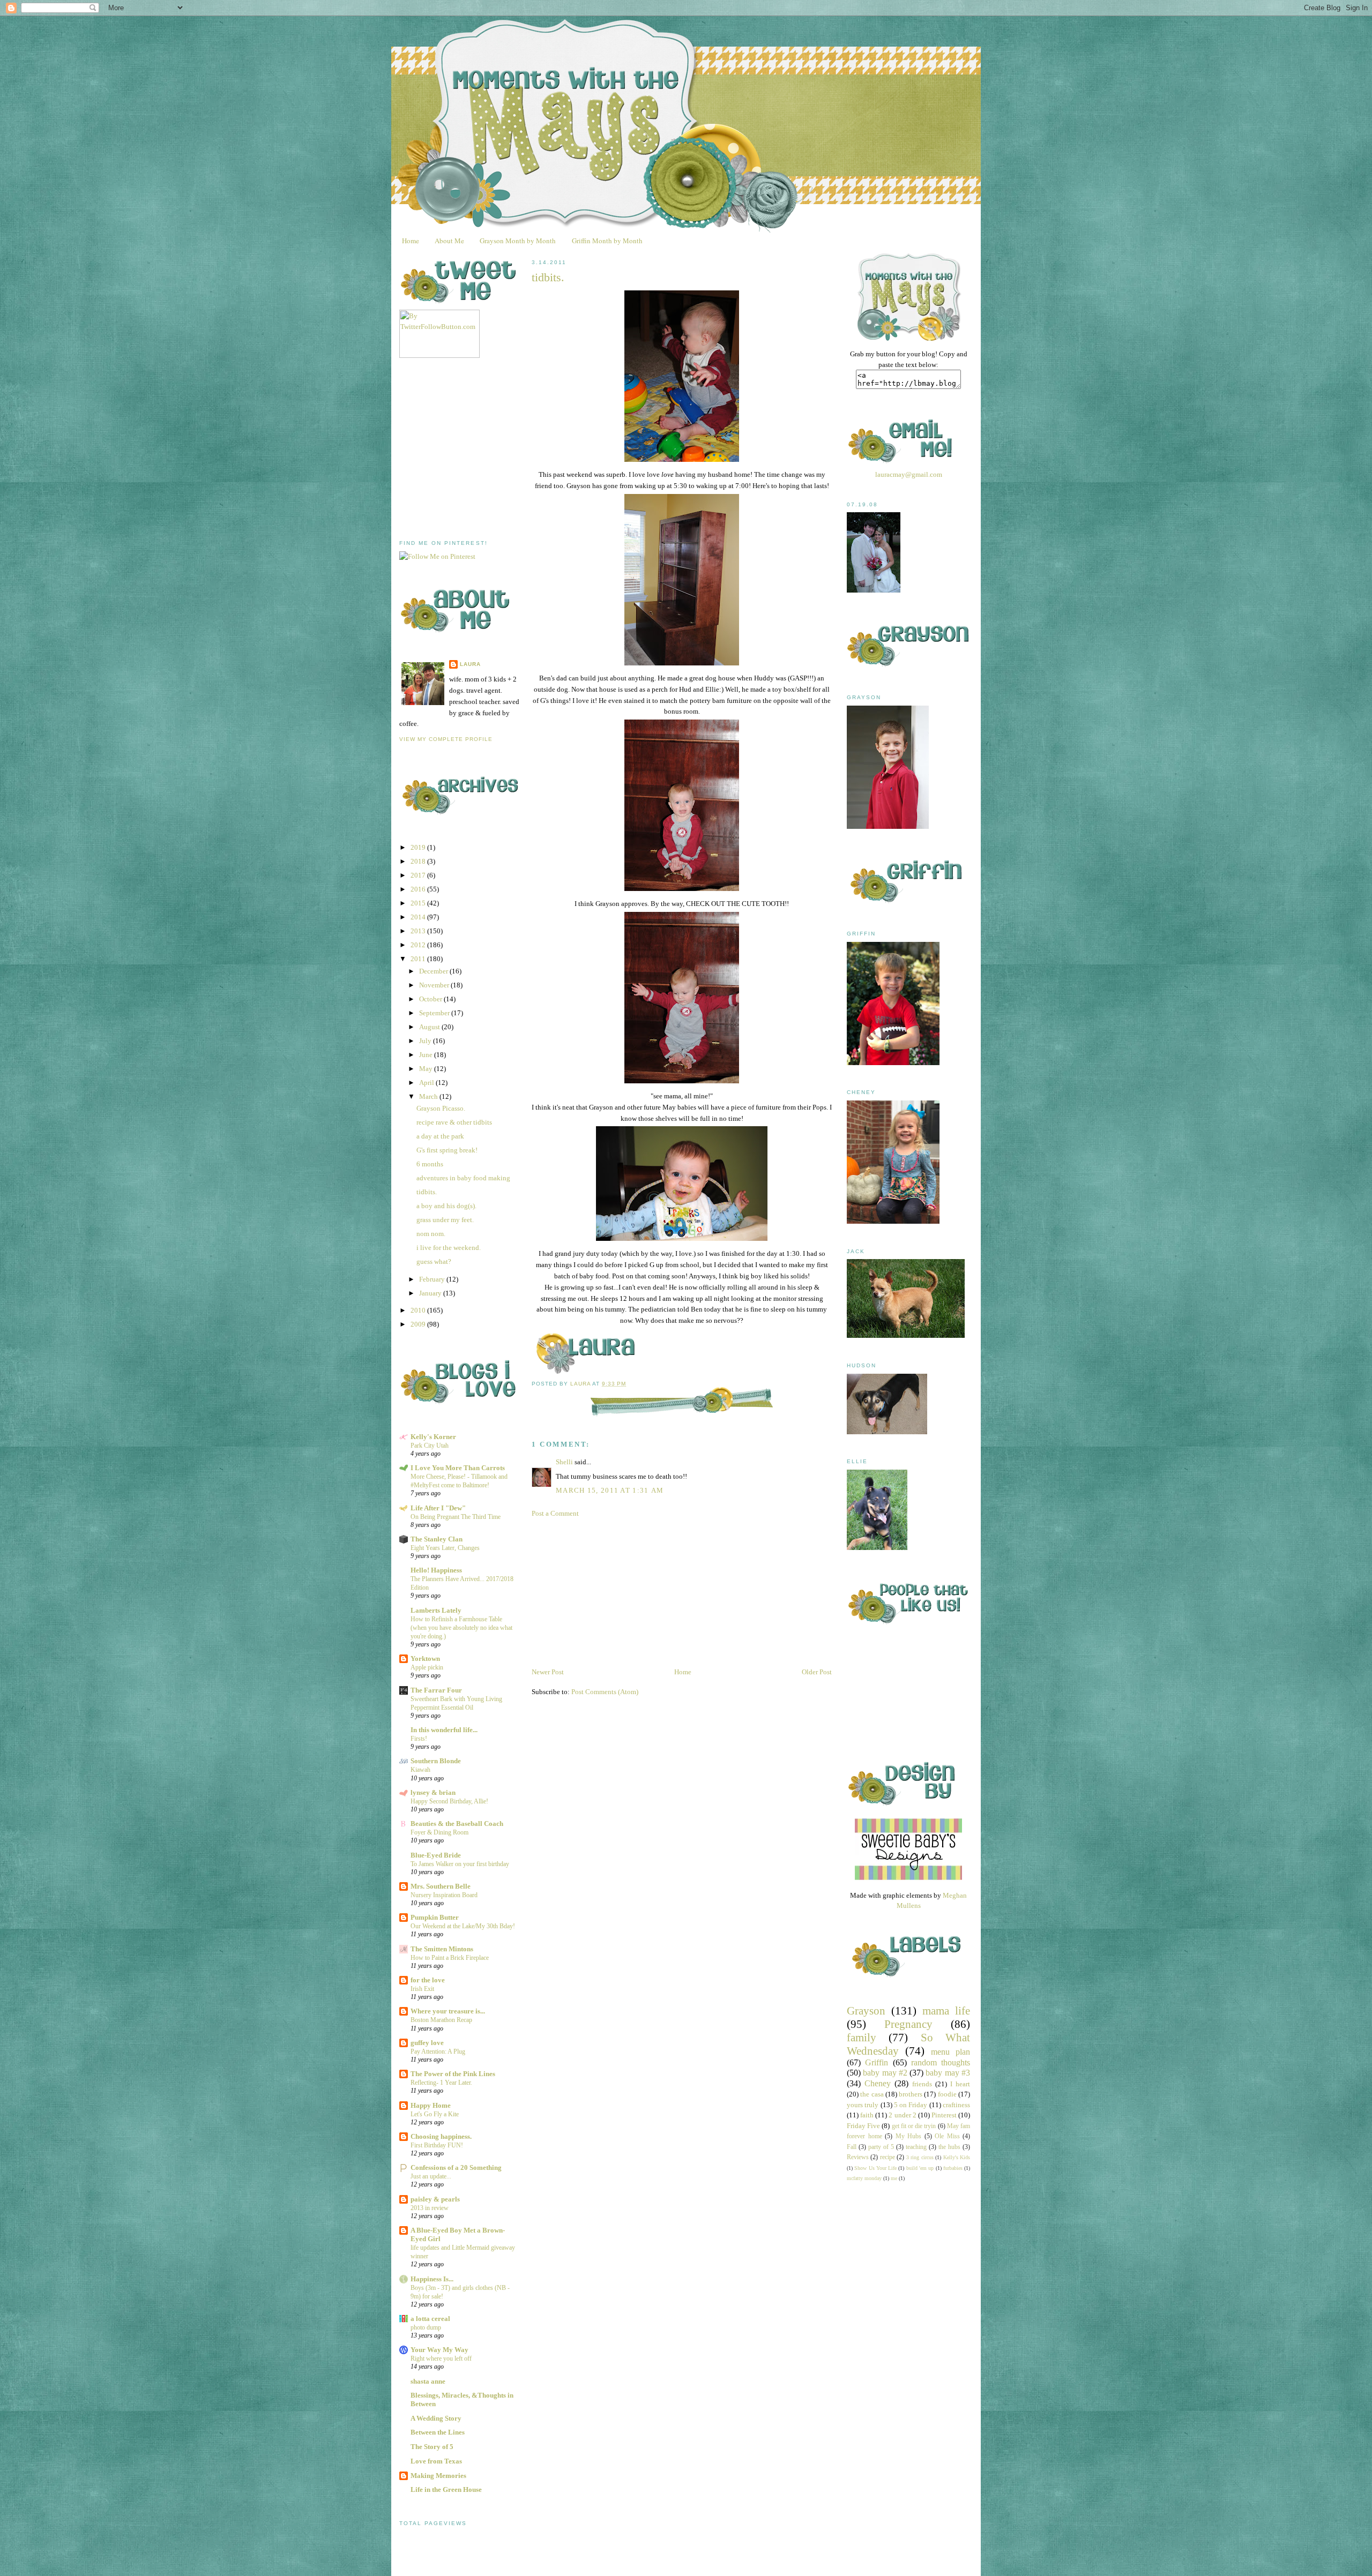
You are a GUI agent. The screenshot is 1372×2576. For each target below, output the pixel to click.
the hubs (949, 2147)
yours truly (863, 2105)
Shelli (564, 1462)
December (434, 971)
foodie (947, 2094)
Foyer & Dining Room (439, 1832)
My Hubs (909, 2136)
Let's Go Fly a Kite (435, 2114)
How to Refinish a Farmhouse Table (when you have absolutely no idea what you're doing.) (461, 1628)
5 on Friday (911, 2105)
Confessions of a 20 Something (456, 2167)
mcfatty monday (864, 2178)
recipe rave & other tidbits (454, 1122)
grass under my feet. (445, 1220)
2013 (419, 931)
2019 (419, 847)
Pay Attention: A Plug (438, 2051)
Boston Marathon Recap (441, 2020)
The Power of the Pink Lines (453, 2074)
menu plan (950, 2052)
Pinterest (944, 2115)
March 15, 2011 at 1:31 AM (610, 1490)
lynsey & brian (433, 1792)
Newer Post (548, 1672)
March (429, 1096)
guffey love (427, 2043)
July (426, 1041)
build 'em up (920, 2168)
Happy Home (431, 2105)
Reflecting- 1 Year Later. (441, 2083)
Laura (470, 664)
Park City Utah (430, 1446)
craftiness (956, 2105)
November (435, 985)
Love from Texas (436, 2461)
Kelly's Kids (957, 2157)
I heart (960, 2084)
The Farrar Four (436, 1690)
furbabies (953, 2168)
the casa (872, 2094)
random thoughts (941, 2062)
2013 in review (430, 2208)
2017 (419, 875)
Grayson (866, 2010)
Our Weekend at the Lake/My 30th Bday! (463, 1926)
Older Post (817, 1672)
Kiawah (420, 1770)
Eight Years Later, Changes (445, 1548)
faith (867, 2115)
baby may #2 (885, 2073)
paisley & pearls (435, 2199)
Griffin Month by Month (607, 241)
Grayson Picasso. (441, 1108)
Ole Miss (947, 2136)
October (431, 999)
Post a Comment (555, 1513)
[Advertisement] (480, 449)
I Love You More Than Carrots (458, 1468)
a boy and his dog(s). (446, 1206)
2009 (419, 1324)
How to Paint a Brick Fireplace (450, 1958)
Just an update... (431, 2176)
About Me (449, 241)
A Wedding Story (436, 2418)
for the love (428, 1980)
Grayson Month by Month (518, 241)
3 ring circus (920, 2157)
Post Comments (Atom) (605, 1692)
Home (411, 241)
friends (922, 2084)
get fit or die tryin (914, 2126)
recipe (888, 2157)
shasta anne (428, 2381)
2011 (419, 959)
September (435, 1013)
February (433, 1279)
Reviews (858, 2157)
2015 (419, 903)
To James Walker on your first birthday (460, 1864)
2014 (419, 917)
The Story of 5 (432, 2447)
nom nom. (431, 1234)
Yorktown (425, 1658)
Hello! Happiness (436, 1570)
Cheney (878, 2083)
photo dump (426, 2327)
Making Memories (438, 2476)
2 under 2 (902, 2115)
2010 (419, 1310)
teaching (916, 2147)
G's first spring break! (447, 1150)
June (427, 1055)
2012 (419, 945)
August (430, 1027)
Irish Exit (422, 1989)
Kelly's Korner (433, 1437)
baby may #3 (948, 2073)
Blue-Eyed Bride (436, 1855)
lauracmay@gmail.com (909, 474)
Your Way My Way (439, 2350)
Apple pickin (427, 1667)
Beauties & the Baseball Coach (457, 1824)
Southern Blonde (436, 1761)
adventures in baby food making (463, 1178)
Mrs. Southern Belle (441, 1886)
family (862, 2037)
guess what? (434, 1261)
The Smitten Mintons (442, 1949)
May (427, 1069)
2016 (419, 889)
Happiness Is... (432, 2279)
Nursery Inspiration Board (444, 1895)
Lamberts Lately (436, 1610)
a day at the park (440, 1136)
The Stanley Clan (437, 1539)
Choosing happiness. (441, 2136)
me (894, 2178)
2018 (419, 861)
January (431, 1293)
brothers (911, 2094)
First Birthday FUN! (437, 2145)
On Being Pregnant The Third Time (456, 1517)
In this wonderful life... (444, 1730)
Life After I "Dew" (438, 1508)
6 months (430, 1164)
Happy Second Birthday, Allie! (449, 1801)
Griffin (877, 2062)
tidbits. (427, 1192)
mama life (946, 2010)
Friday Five (863, 2126)
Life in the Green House (446, 2489)
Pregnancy (908, 2024)
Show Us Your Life (875, 2168)
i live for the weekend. (449, 1248)
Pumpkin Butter (435, 1917)
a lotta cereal (430, 2319)
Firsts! (419, 1739)
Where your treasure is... (448, 2011)
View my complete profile (446, 739)
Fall (852, 2147)
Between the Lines (438, 2432)
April (427, 1083)
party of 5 (881, 2147)
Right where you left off (441, 2358)
